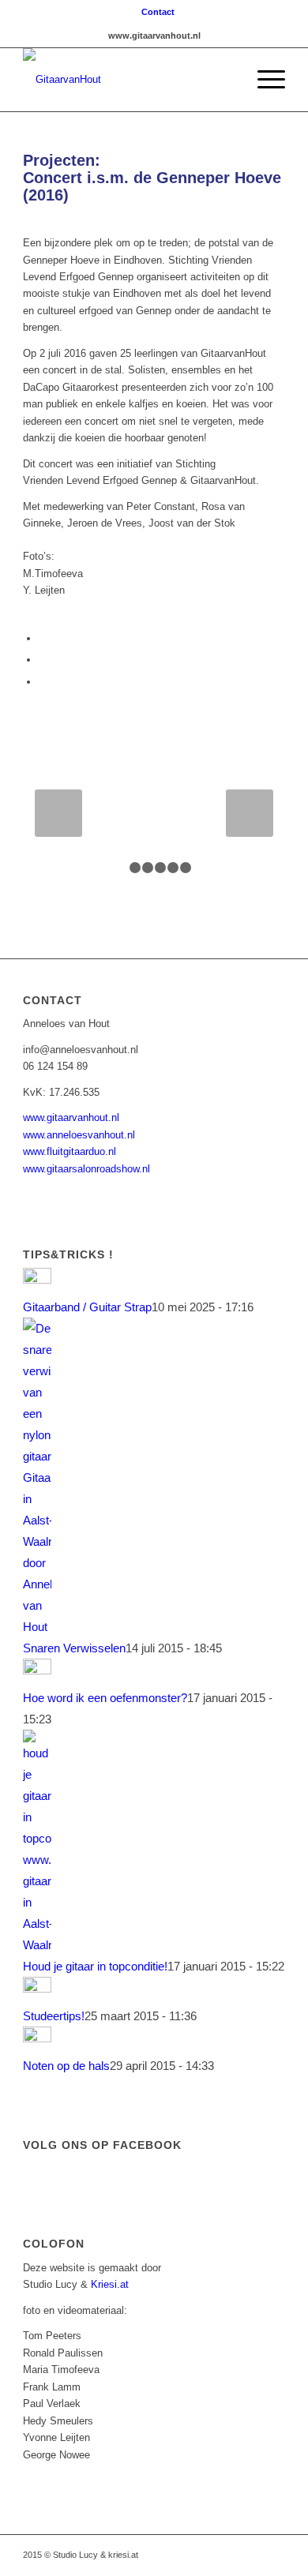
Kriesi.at (110, 2284)
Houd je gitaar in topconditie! (95, 1966)
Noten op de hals (66, 2066)
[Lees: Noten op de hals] (37, 2038)
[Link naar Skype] (273, 2555)
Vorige (58, 813)
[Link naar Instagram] (226, 2555)
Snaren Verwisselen (74, 1648)
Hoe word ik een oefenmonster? (105, 1698)
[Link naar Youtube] (202, 2555)
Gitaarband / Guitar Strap (87, 1307)
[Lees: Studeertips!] (37, 1988)
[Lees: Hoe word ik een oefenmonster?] (37, 1670)
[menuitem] (158, 12)
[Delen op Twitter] (43, 660)
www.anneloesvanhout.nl (79, 1135)
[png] (128, 80)
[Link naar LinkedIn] (250, 2555)
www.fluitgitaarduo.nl (69, 1151)
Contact (158, 12)
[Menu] (263, 80)
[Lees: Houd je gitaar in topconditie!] (37, 1945)
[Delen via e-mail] (43, 682)
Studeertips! (54, 2016)
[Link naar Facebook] (178, 2555)
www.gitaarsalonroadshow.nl (86, 1169)
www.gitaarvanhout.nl (71, 1117)
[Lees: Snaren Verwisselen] (37, 1627)
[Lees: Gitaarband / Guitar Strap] (37, 1279)
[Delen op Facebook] (43, 638)
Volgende (250, 813)
